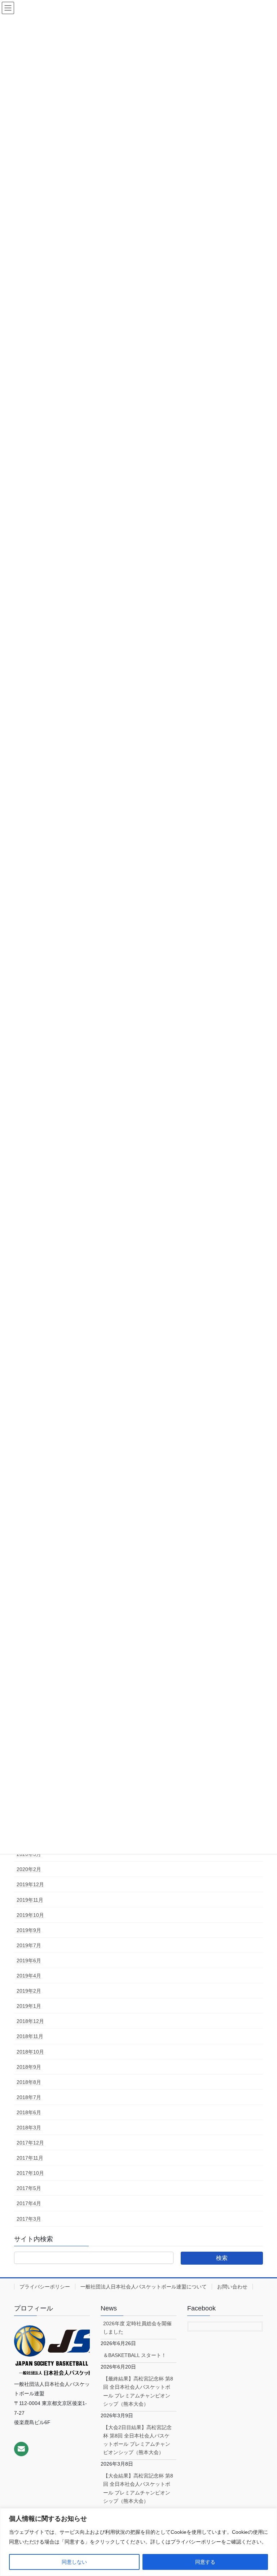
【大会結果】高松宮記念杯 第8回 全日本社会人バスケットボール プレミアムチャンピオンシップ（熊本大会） (138, 2488)
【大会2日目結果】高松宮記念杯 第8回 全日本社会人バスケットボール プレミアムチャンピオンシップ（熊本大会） (137, 2440)
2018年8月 (29, 2082)
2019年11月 (30, 1900)
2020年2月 (29, 1869)
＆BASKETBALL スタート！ (135, 2355)
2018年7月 (29, 2097)
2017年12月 (30, 2143)
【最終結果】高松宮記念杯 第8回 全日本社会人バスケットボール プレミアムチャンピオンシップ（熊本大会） (138, 2391)
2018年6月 (29, 2112)
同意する (205, 2562)
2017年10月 (30, 2173)
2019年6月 (29, 1961)
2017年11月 (30, 2158)
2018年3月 (29, 2128)
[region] (138, 2542)
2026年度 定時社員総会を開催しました (137, 2328)
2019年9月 (29, 1930)
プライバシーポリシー (45, 2287)
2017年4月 (29, 2203)
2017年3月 (29, 2219)
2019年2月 (29, 1991)
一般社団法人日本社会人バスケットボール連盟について (144, 2287)
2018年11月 (30, 2036)
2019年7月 (29, 1945)
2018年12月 (30, 2021)
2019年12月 (30, 1884)
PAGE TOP (264, 2492)
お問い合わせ (232, 2287)
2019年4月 (29, 1976)
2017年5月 (29, 2188)
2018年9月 (29, 2067)
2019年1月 (29, 2006)
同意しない (74, 2562)
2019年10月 (30, 1915)
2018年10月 (30, 2052)
